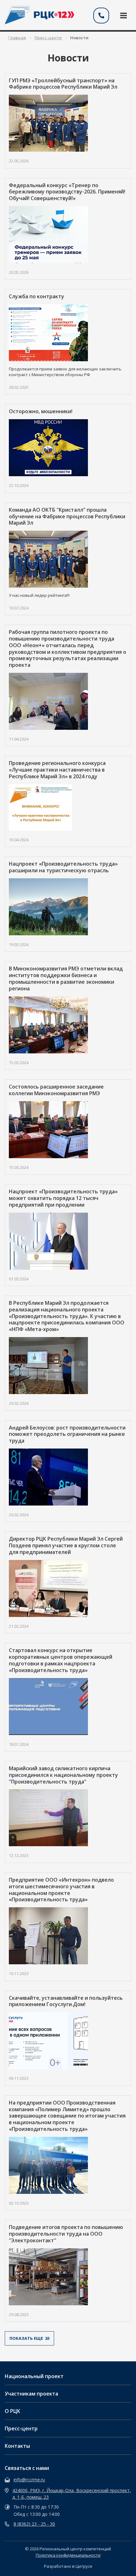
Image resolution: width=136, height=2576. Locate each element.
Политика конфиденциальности (68, 2555)
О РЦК (12, 2411)
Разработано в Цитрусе (68, 2566)
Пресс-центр (21, 2428)
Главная (17, 38)
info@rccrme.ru (29, 2480)
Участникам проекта (31, 2394)
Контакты (17, 2446)
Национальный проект (34, 2376)
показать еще (29, 2338)
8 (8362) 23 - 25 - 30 (34, 2524)
